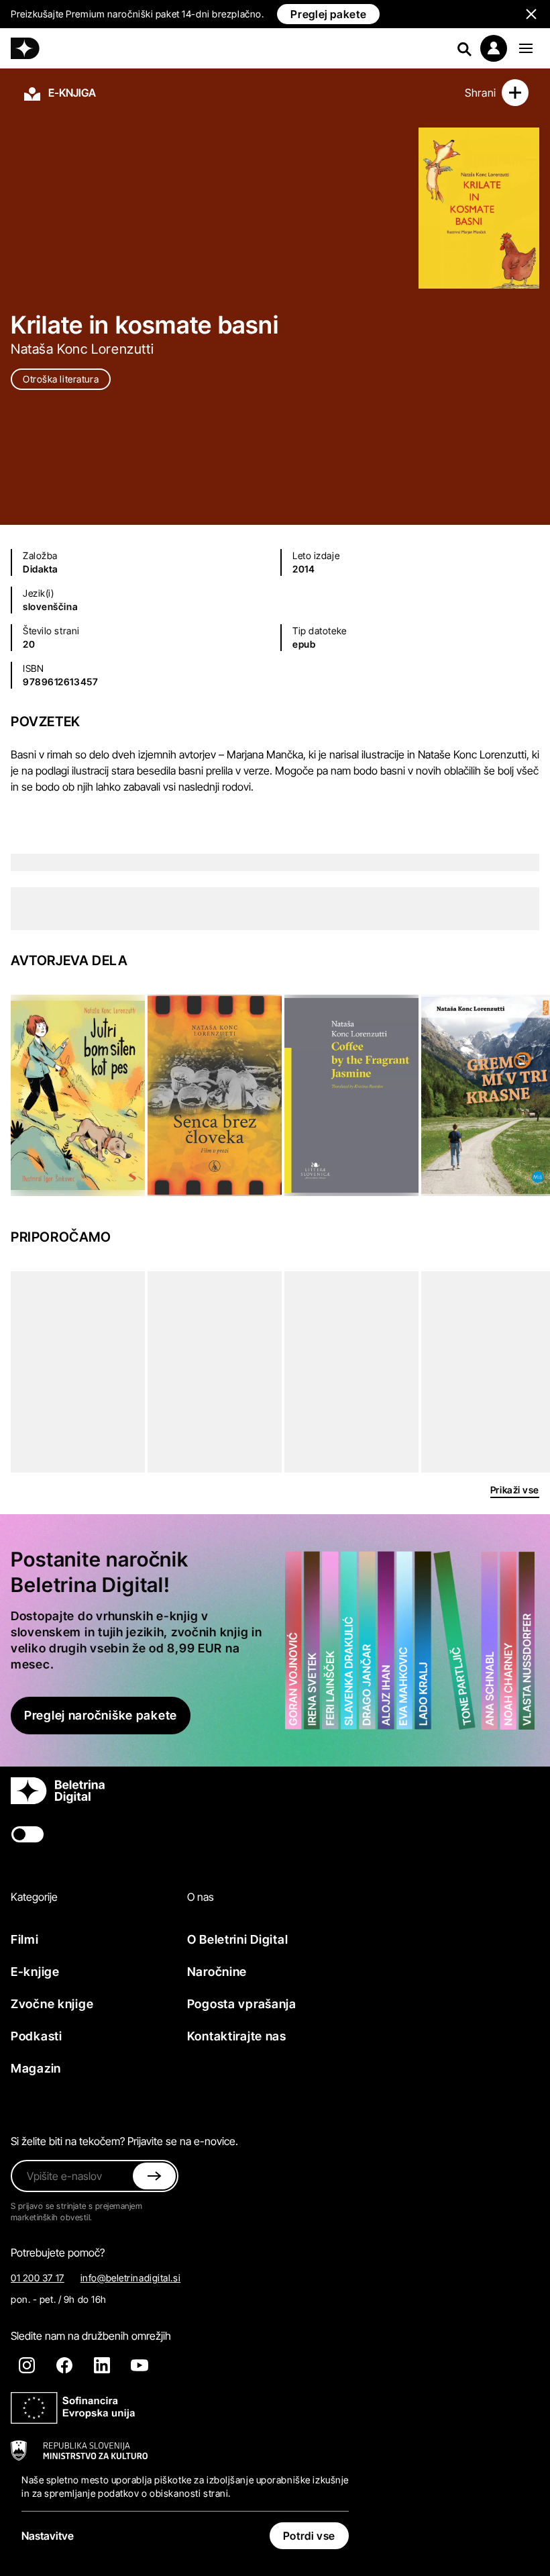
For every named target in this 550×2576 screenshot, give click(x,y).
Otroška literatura (61, 379)
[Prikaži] (526, 48)
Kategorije (34, 1897)
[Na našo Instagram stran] (27, 2365)
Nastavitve (48, 2536)
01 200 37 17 (38, 2278)
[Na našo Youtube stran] (140, 2365)
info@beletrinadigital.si (130, 2278)
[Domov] (25, 48)
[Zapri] (154, 2176)
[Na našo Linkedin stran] (102, 2365)
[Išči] (464, 48)
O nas (201, 1897)
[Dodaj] (515, 93)
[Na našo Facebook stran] (64, 2365)
